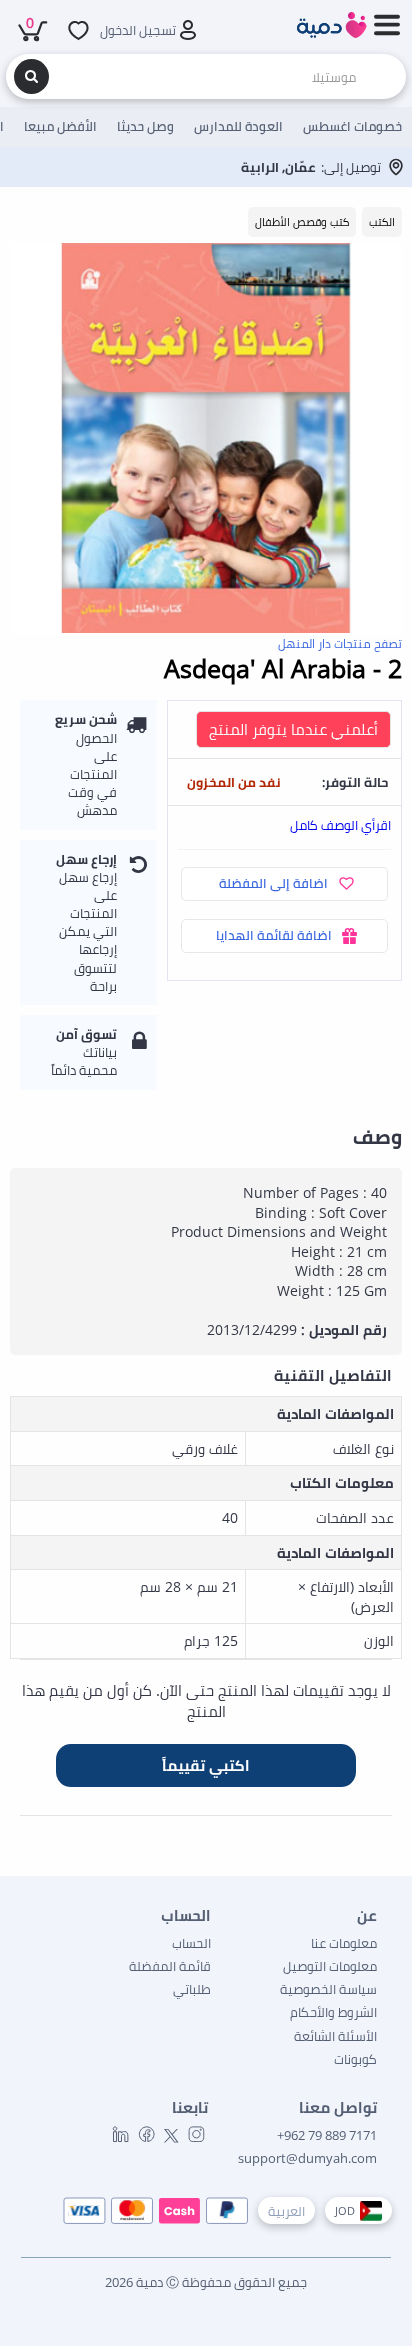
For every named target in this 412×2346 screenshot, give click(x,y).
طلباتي (192, 1989)
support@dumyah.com (307, 2158)
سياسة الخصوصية (328, 1989)
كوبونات (355, 2059)
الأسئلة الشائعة (335, 2036)
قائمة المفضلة (170, 1966)
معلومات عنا (344, 1943)
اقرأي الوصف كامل (340, 825)
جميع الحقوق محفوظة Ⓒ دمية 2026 (206, 2282)
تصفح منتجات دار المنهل (340, 643)
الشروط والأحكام (333, 2012)
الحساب (191, 1943)
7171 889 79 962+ (327, 2135)
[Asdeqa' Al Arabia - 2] (206, 438)
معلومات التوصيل (330, 1966)
